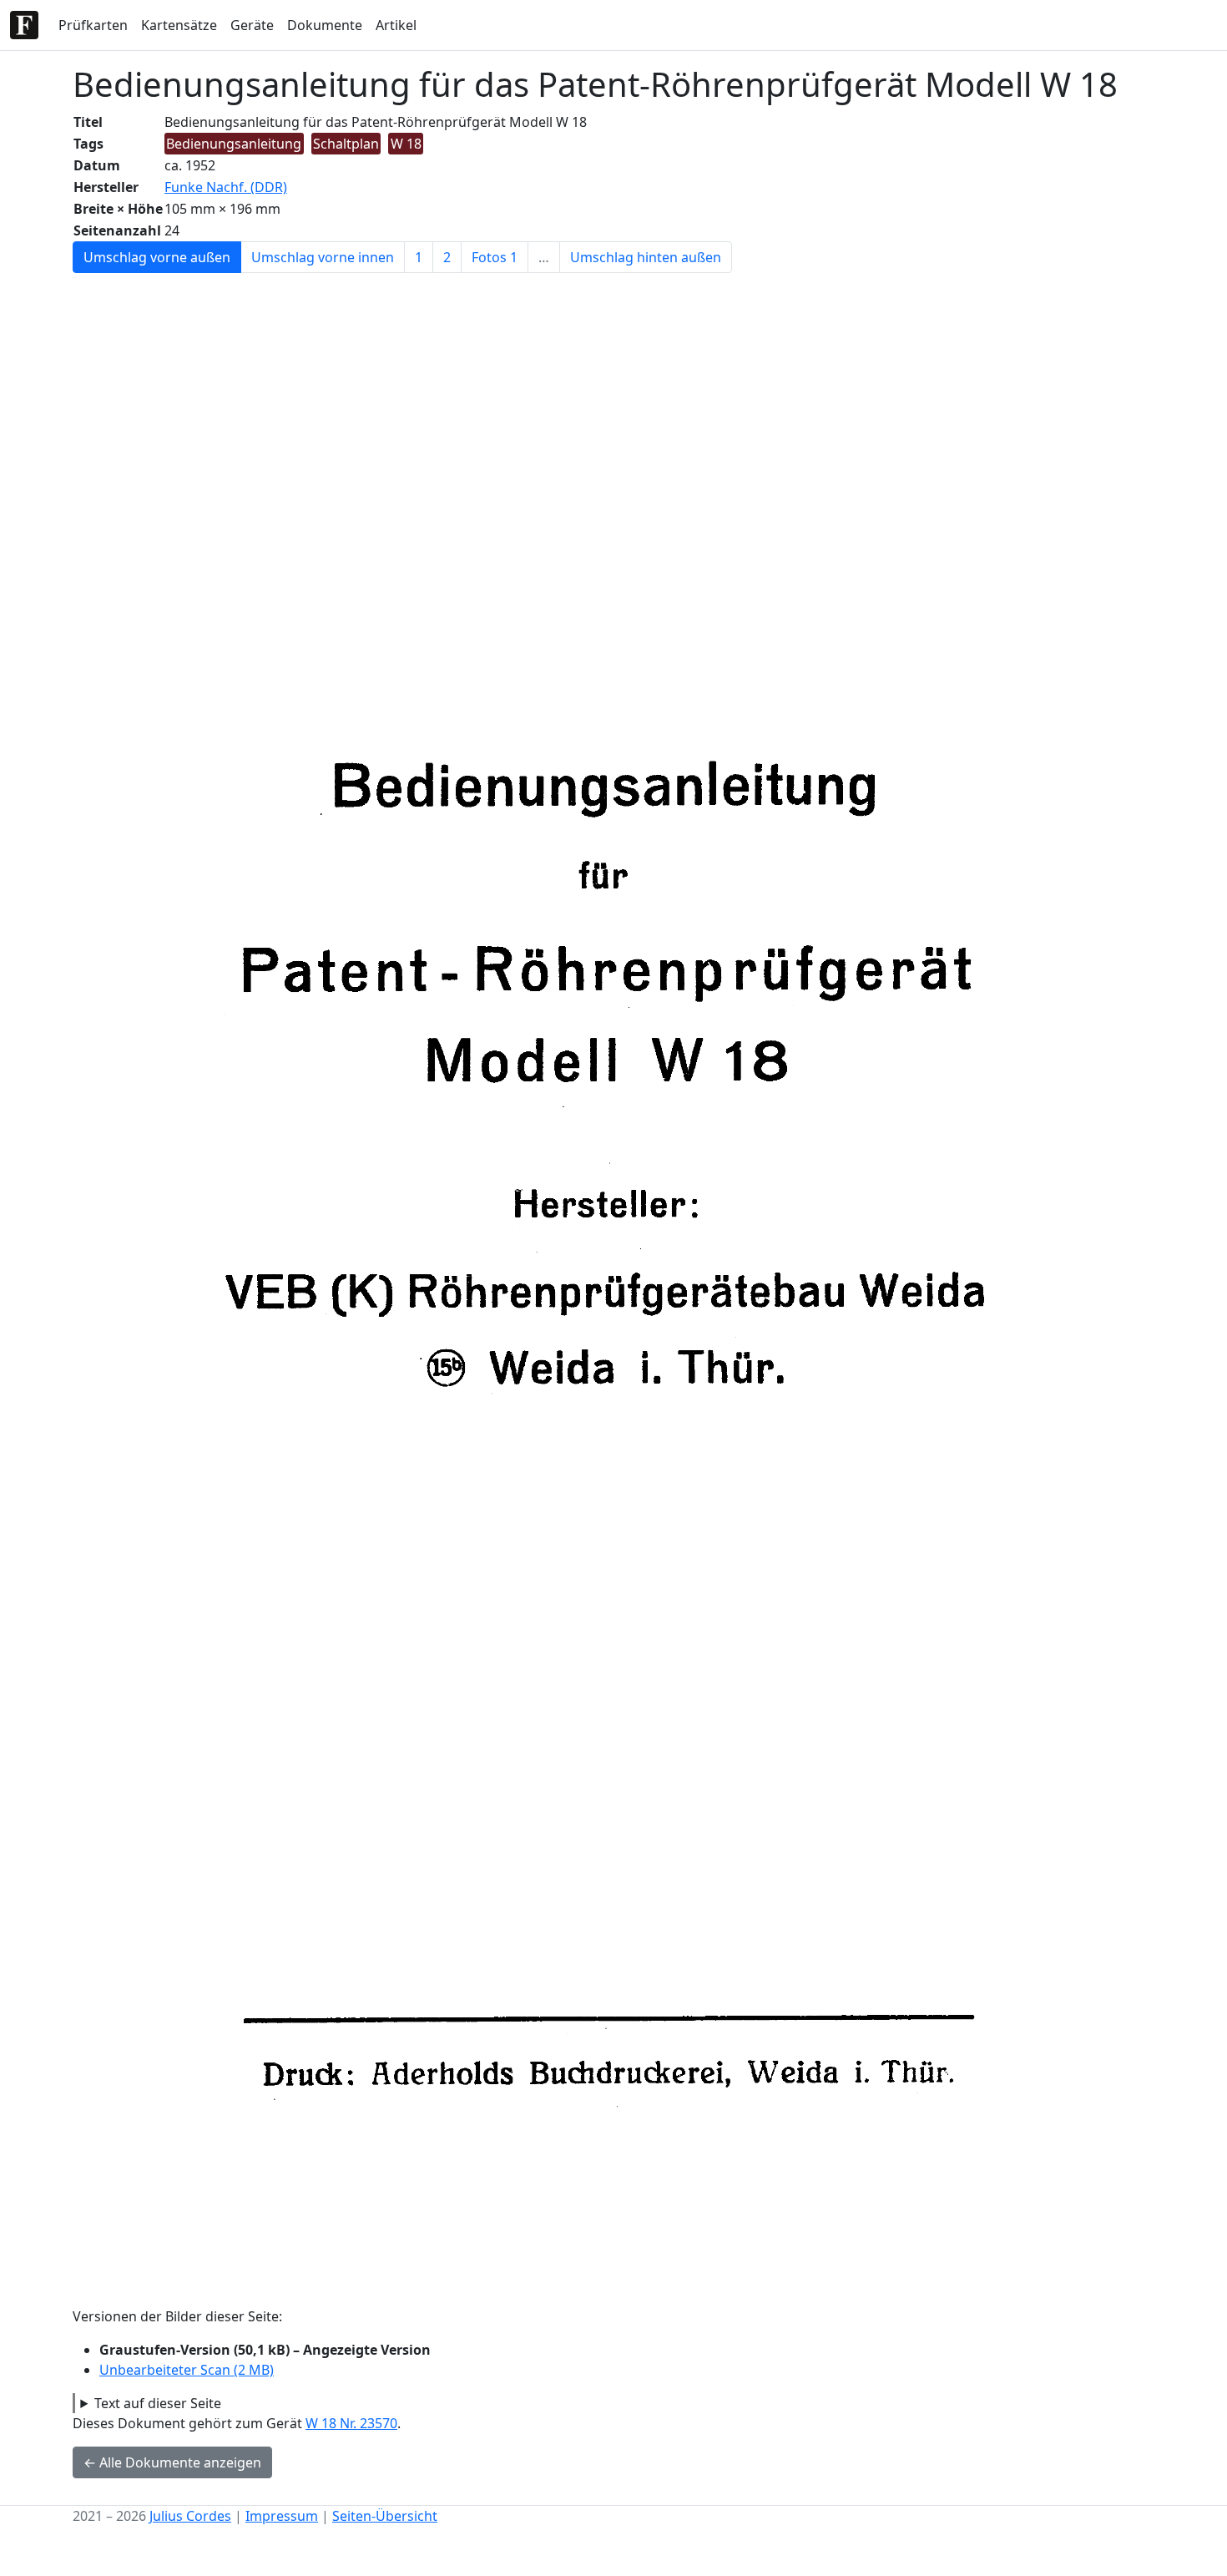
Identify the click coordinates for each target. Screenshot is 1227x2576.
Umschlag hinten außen (646, 257)
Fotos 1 (495, 257)
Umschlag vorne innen (323, 257)
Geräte (252, 25)
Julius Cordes (190, 2516)
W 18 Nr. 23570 (351, 2423)
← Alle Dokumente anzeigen (172, 2462)
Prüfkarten (93, 25)
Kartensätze (179, 25)
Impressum (282, 2516)
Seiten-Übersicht (385, 2516)
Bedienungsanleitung (234, 144)
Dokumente (325, 25)
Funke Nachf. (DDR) (226, 187)
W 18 (406, 144)
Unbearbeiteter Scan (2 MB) (187, 2370)
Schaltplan (346, 144)
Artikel (396, 25)
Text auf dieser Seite (158, 2403)
